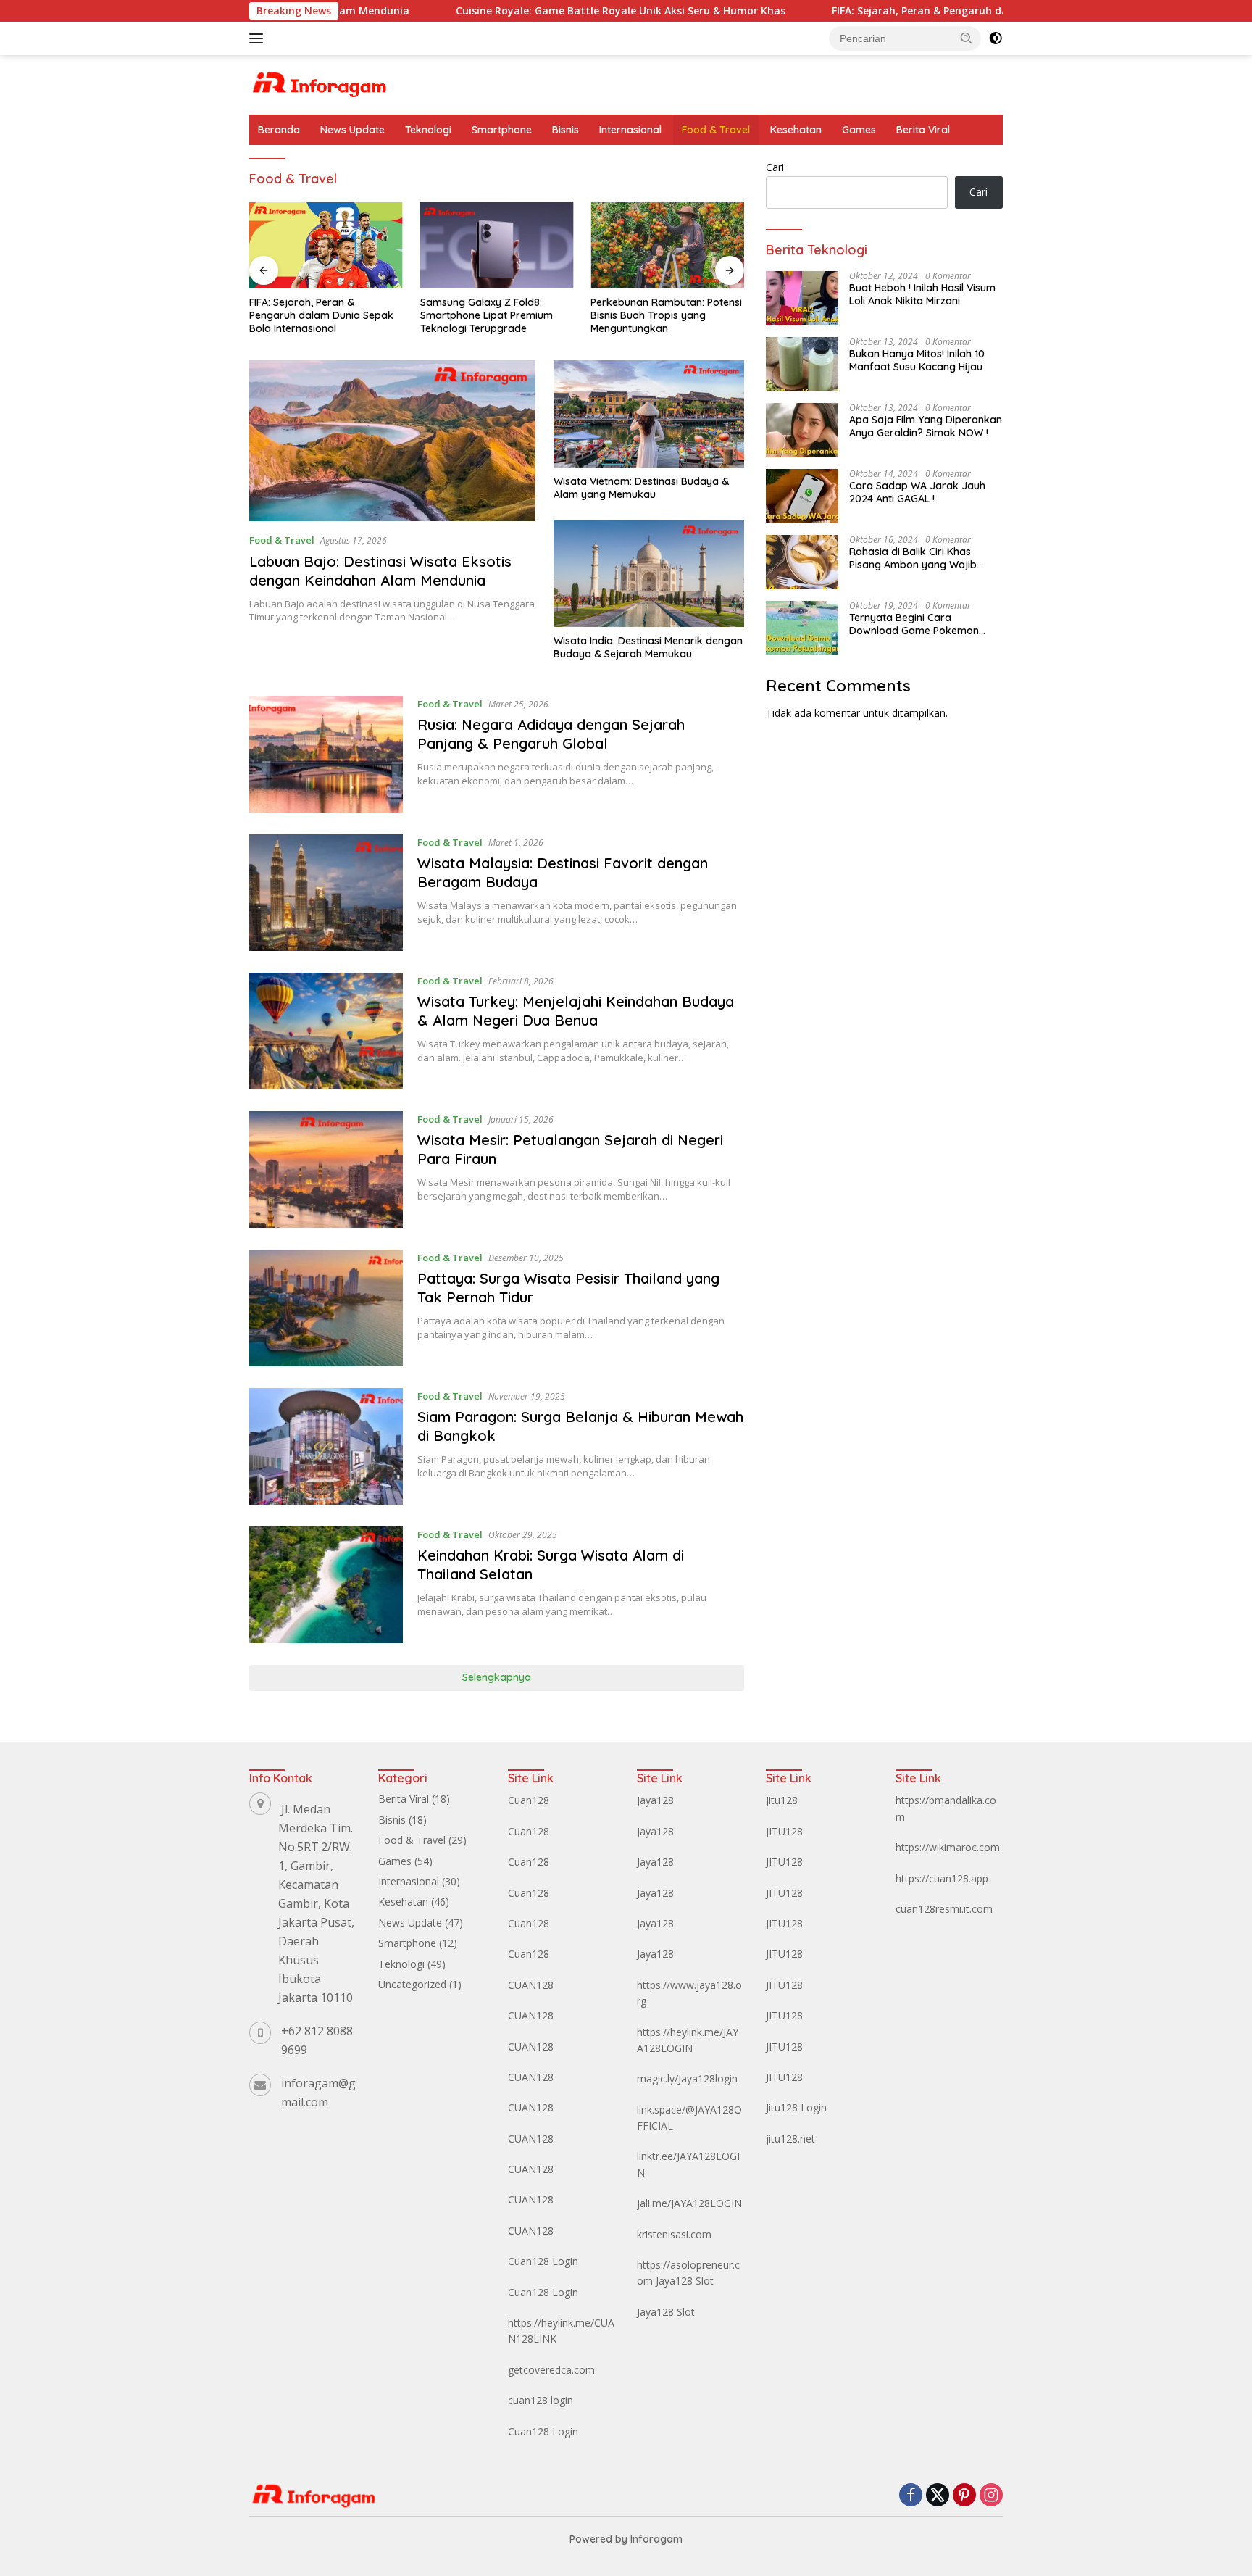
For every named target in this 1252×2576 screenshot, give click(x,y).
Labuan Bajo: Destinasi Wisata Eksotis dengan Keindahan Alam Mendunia (380, 571)
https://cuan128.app (942, 1878)
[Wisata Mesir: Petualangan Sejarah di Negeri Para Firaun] (326, 1169)
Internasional (630, 130)
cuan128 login (541, 2400)
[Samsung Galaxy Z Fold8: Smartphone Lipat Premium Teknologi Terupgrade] (497, 245)
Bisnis (566, 130)
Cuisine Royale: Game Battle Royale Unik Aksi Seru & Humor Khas (526, 11)
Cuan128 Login (543, 2261)
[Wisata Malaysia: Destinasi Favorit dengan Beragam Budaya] (326, 893)
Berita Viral (923, 130)
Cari (775, 167)
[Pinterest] (964, 2496)
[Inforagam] (320, 84)
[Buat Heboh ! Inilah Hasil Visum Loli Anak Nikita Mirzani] (802, 298)
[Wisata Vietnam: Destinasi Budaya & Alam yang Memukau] (649, 414)
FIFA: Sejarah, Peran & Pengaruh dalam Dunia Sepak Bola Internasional (916, 11)
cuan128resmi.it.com (944, 1909)
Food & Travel (716, 130)
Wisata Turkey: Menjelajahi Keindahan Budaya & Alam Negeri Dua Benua (576, 1011)
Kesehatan (796, 130)
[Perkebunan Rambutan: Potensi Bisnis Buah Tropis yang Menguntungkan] (667, 245)
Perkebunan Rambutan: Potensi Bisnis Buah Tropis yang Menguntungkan (666, 315)
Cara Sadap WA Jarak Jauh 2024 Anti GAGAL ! (917, 492)
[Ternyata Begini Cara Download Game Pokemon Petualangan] (802, 628)
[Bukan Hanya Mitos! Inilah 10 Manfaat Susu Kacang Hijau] (802, 364)
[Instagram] (991, 2496)
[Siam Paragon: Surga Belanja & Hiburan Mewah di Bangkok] (326, 1446)
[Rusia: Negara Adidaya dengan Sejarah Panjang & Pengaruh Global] (326, 754)
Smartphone (502, 130)
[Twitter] (938, 2496)
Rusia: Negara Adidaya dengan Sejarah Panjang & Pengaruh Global (551, 734)
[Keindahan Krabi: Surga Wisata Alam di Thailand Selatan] (326, 1585)
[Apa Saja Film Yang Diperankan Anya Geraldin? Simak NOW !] (802, 430)
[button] (967, 38)
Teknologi (428, 130)
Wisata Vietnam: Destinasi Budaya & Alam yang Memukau (641, 488)
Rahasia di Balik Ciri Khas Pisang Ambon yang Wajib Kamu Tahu (913, 558)
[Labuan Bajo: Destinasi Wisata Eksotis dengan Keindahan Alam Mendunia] (392, 441)
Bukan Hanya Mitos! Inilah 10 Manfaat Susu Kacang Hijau (917, 360)
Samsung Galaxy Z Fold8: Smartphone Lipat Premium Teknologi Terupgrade (487, 315)
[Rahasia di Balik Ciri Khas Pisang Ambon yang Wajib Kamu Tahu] (802, 562)
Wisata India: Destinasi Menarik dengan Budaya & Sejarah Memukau (648, 647)
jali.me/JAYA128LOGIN (689, 2203)
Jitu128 (782, 1800)
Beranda (279, 130)
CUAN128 (531, 1985)
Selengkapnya (497, 1677)
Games (859, 130)
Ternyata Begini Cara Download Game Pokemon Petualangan (914, 624)
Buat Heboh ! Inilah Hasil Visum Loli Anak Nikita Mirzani (922, 294)
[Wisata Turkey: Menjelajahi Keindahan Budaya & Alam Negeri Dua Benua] (326, 1031)
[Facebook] (911, 2496)
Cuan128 (529, 1800)
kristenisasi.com (674, 2234)
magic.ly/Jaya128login (687, 2078)
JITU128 (784, 1831)
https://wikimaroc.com (948, 1847)
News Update (352, 130)
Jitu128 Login (796, 2107)
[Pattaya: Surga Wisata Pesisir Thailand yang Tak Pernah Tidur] (326, 1308)
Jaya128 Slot (685, 2281)
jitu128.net (790, 2139)
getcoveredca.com (551, 2370)
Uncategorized (412, 1984)
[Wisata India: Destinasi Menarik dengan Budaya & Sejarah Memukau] (649, 573)
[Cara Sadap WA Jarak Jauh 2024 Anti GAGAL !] (802, 496)
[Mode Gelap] (996, 38)
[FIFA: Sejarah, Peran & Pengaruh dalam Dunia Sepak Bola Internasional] (326, 245)
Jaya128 (655, 1800)
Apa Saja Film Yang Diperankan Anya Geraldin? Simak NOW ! (926, 426)
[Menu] (259, 38)
